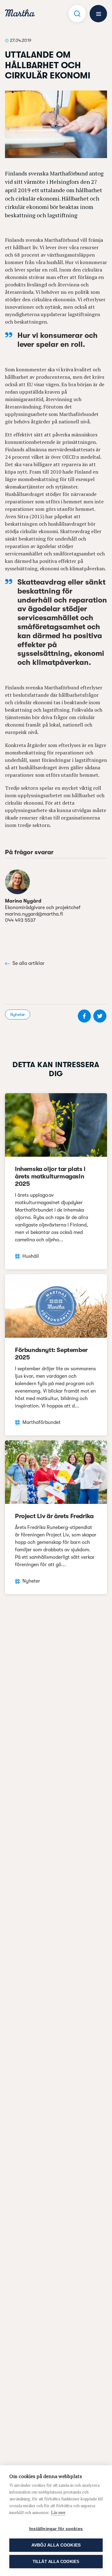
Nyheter (18, 1014)
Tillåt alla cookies (56, 2562)
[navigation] (20, 14)
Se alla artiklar (28, 963)
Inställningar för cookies (56, 2529)
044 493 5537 (20, 920)
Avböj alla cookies (56, 2545)
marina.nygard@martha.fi (34, 914)
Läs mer (58, 2512)
